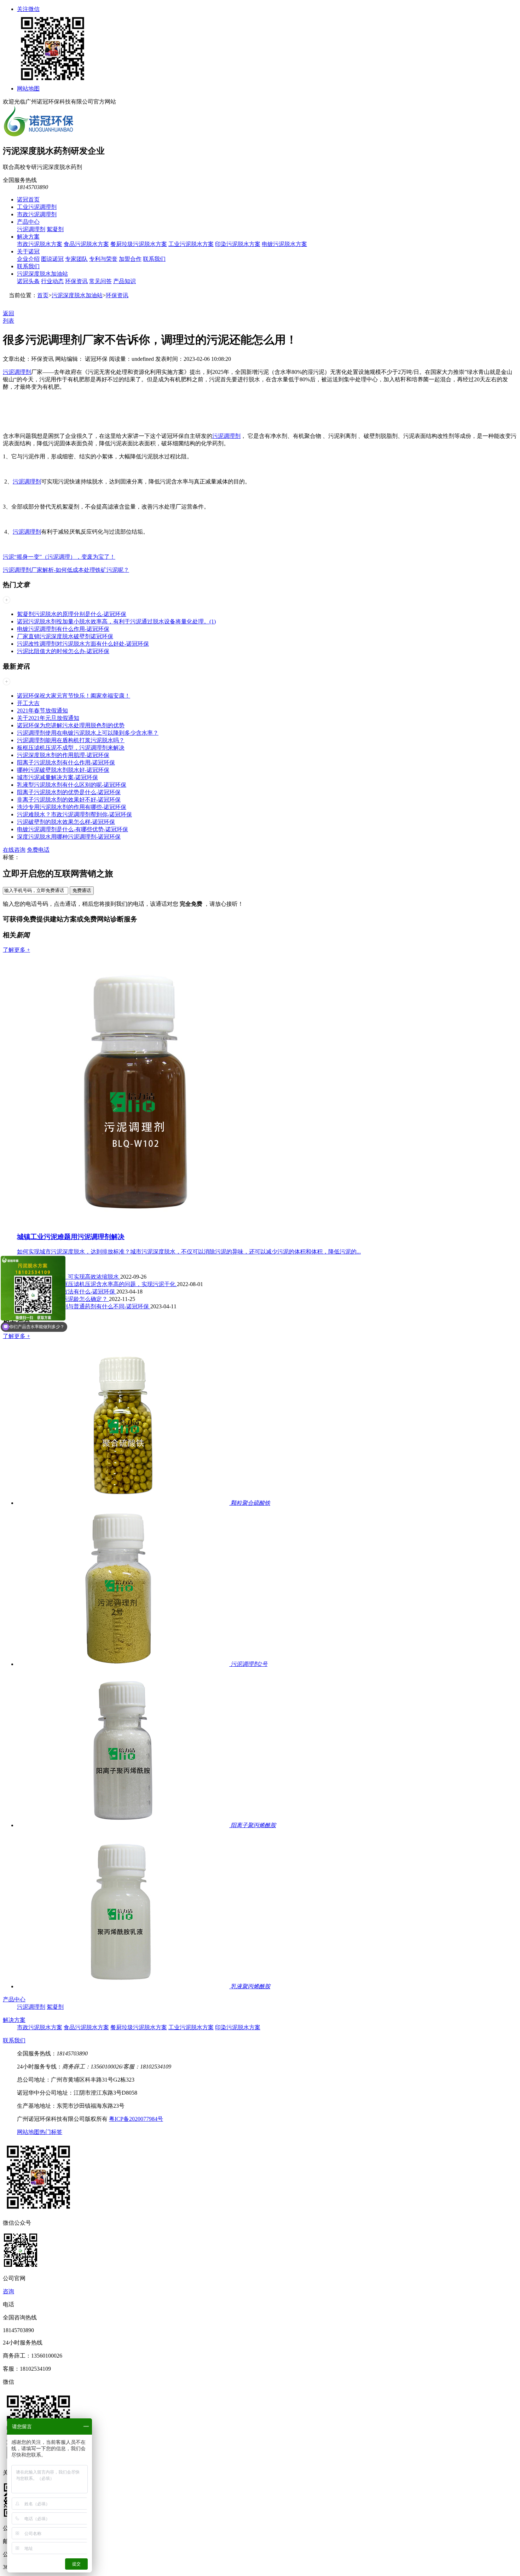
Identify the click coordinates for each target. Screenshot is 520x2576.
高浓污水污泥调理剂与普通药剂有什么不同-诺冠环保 (84, 1306)
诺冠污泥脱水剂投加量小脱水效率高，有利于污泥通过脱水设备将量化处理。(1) (116, 621)
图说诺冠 (52, 259)
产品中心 (28, 222)
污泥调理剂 (31, 229)
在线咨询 (14, 850)
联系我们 (154, 259)
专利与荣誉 (103, 259)
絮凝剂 (55, 229)
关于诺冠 (28, 251)
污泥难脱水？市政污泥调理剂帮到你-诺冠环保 (74, 814)
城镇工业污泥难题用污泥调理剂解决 (71, 1237)
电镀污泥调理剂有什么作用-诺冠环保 (63, 629)
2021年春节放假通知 (42, 711)
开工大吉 (28, 703)
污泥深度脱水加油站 (42, 274)
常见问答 (100, 281)
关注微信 (28, 9)
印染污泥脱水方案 (238, 244)
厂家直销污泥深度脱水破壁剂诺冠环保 (65, 636)
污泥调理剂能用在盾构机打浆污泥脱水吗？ (71, 740)
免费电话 (38, 850)
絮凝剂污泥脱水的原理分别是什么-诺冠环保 (72, 614)
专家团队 (76, 259)
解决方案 (28, 237)
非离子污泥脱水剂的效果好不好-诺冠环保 (69, 800)
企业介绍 (28, 259)
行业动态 (52, 281)
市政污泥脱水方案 (40, 244)
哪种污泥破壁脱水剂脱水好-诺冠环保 (63, 770)
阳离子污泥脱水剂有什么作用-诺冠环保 (66, 762)
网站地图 (28, 89)
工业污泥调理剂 (37, 207)
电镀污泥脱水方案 (284, 244)
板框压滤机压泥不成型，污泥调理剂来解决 (71, 748)
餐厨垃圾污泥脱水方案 (139, 244)
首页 (43, 295)
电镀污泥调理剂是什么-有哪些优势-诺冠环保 (73, 829)
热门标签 (51, 2132)
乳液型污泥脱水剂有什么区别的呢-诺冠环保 (72, 785)
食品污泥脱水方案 (86, 244)
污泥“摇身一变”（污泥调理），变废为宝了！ (59, 557)
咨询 (8, 2291)
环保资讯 (76, 281)
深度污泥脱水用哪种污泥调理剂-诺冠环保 (69, 837)
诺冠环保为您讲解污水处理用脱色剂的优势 (71, 725)
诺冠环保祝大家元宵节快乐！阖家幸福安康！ (74, 696)
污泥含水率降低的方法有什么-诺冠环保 (67, 1292)
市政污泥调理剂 (37, 214)
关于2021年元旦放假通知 (48, 718)
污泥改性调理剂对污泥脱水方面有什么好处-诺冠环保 (83, 644)
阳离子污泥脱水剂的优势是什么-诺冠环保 (69, 792)
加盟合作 (130, 259)
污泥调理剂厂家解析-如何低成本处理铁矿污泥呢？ (66, 570)
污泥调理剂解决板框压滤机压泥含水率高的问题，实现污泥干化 (97, 1284)
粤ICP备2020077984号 (136, 2119)
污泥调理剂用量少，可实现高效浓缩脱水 (69, 1277)
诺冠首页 (28, 199)
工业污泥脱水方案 (191, 244)
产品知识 (125, 281)
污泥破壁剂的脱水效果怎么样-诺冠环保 (66, 822)
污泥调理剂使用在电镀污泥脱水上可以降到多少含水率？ (88, 733)
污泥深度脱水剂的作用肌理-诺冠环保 (63, 755)
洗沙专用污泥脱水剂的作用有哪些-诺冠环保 (72, 807)
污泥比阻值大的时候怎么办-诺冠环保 (63, 651)
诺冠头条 (28, 281)
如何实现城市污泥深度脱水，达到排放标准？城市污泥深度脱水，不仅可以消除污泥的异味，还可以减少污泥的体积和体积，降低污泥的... (189, 1252)
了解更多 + (16, 950)
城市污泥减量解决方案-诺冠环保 (57, 777)
